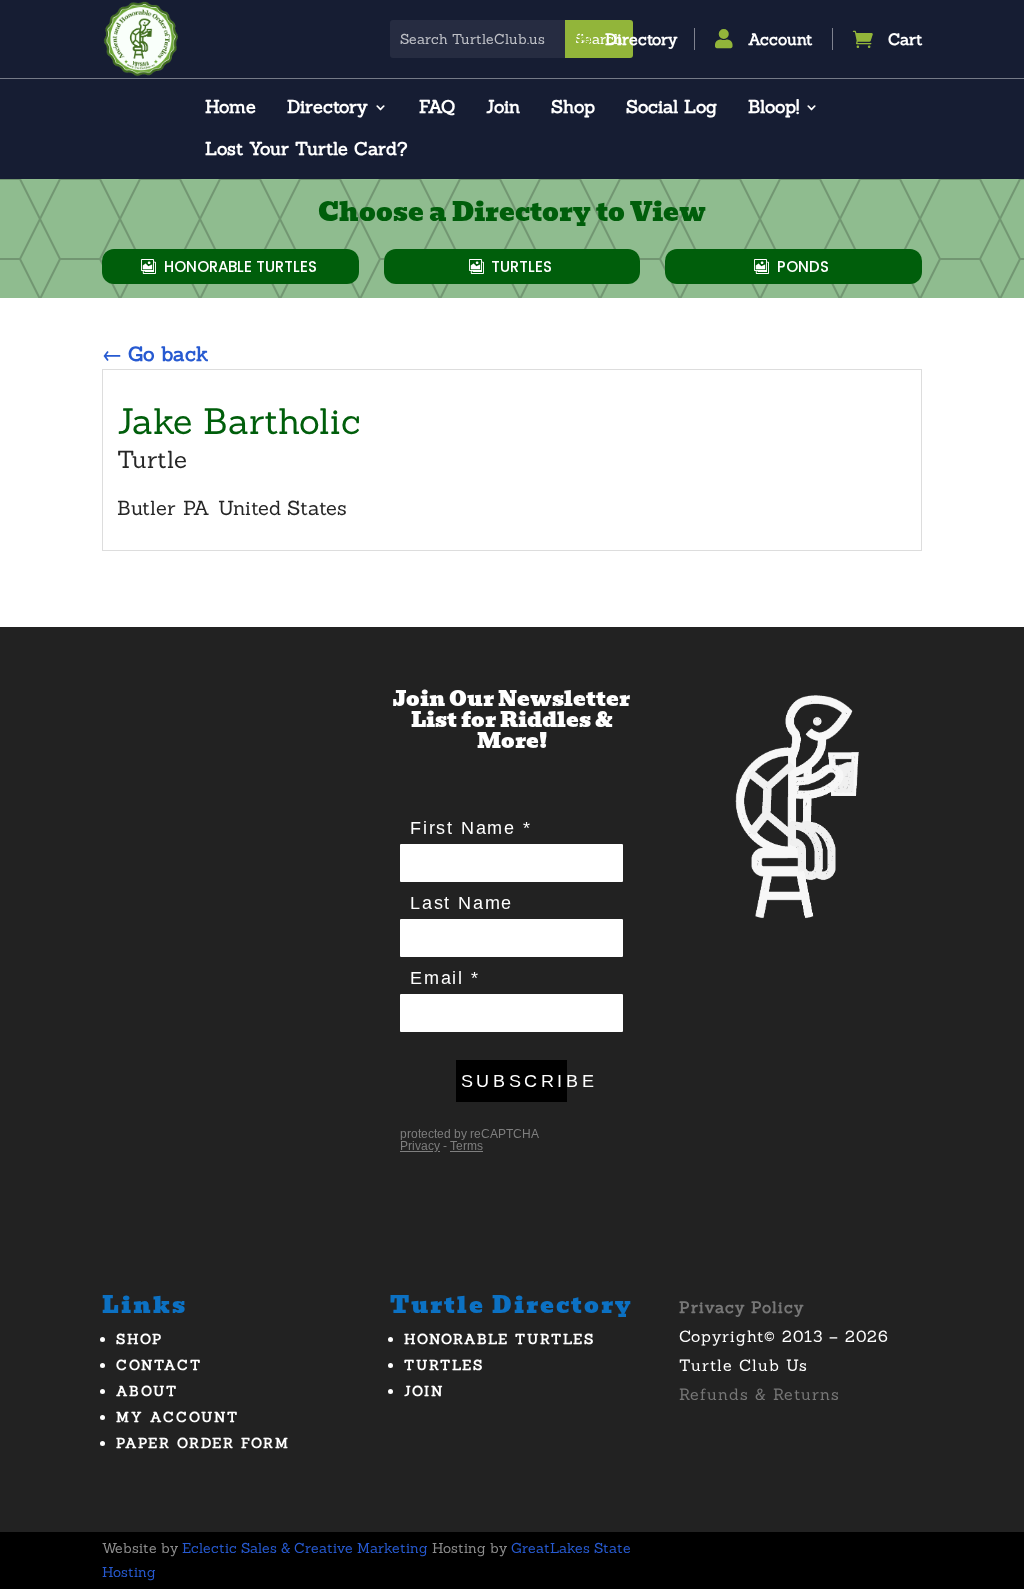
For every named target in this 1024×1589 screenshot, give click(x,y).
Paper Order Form (203, 1443)
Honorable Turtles (240, 266)
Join (503, 109)
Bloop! (773, 109)
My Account (177, 1417)
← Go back (155, 353)
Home (230, 109)
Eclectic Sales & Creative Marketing (305, 1548)
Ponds (803, 266)
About (147, 1391)
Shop (573, 109)
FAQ (437, 109)
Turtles (521, 266)
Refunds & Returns (759, 1394)
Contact (159, 1365)
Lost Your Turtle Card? (306, 151)
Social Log (671, 109)
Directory (327, 109)
